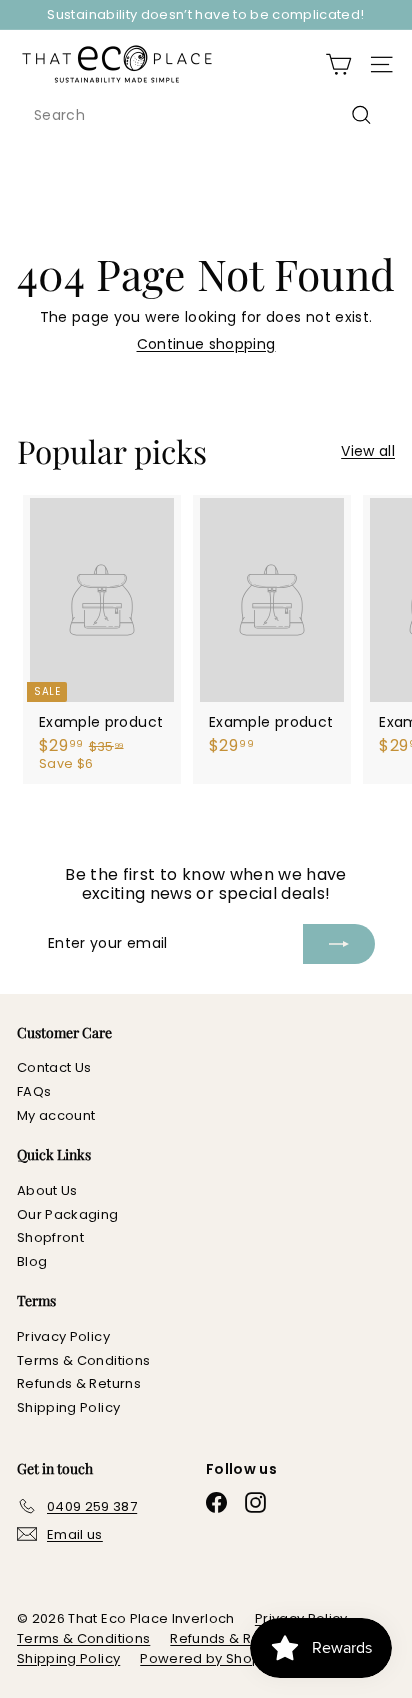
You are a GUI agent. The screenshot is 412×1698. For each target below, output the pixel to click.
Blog (32, 1261)
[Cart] (338, 64)
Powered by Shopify (208, 1658)
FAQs (34, 1091)
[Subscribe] (339, 944)
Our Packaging (68, 1214)
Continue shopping (206, 344)
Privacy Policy (63, 1336)
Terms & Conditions (83, 1360)
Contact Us (54, 1067)
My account (56, 1115)
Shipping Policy (68, 1407)
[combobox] (206, 115)
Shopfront (50, 1237)
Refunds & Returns (79, 1383)
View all (368, 451)
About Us (47, 1190)
